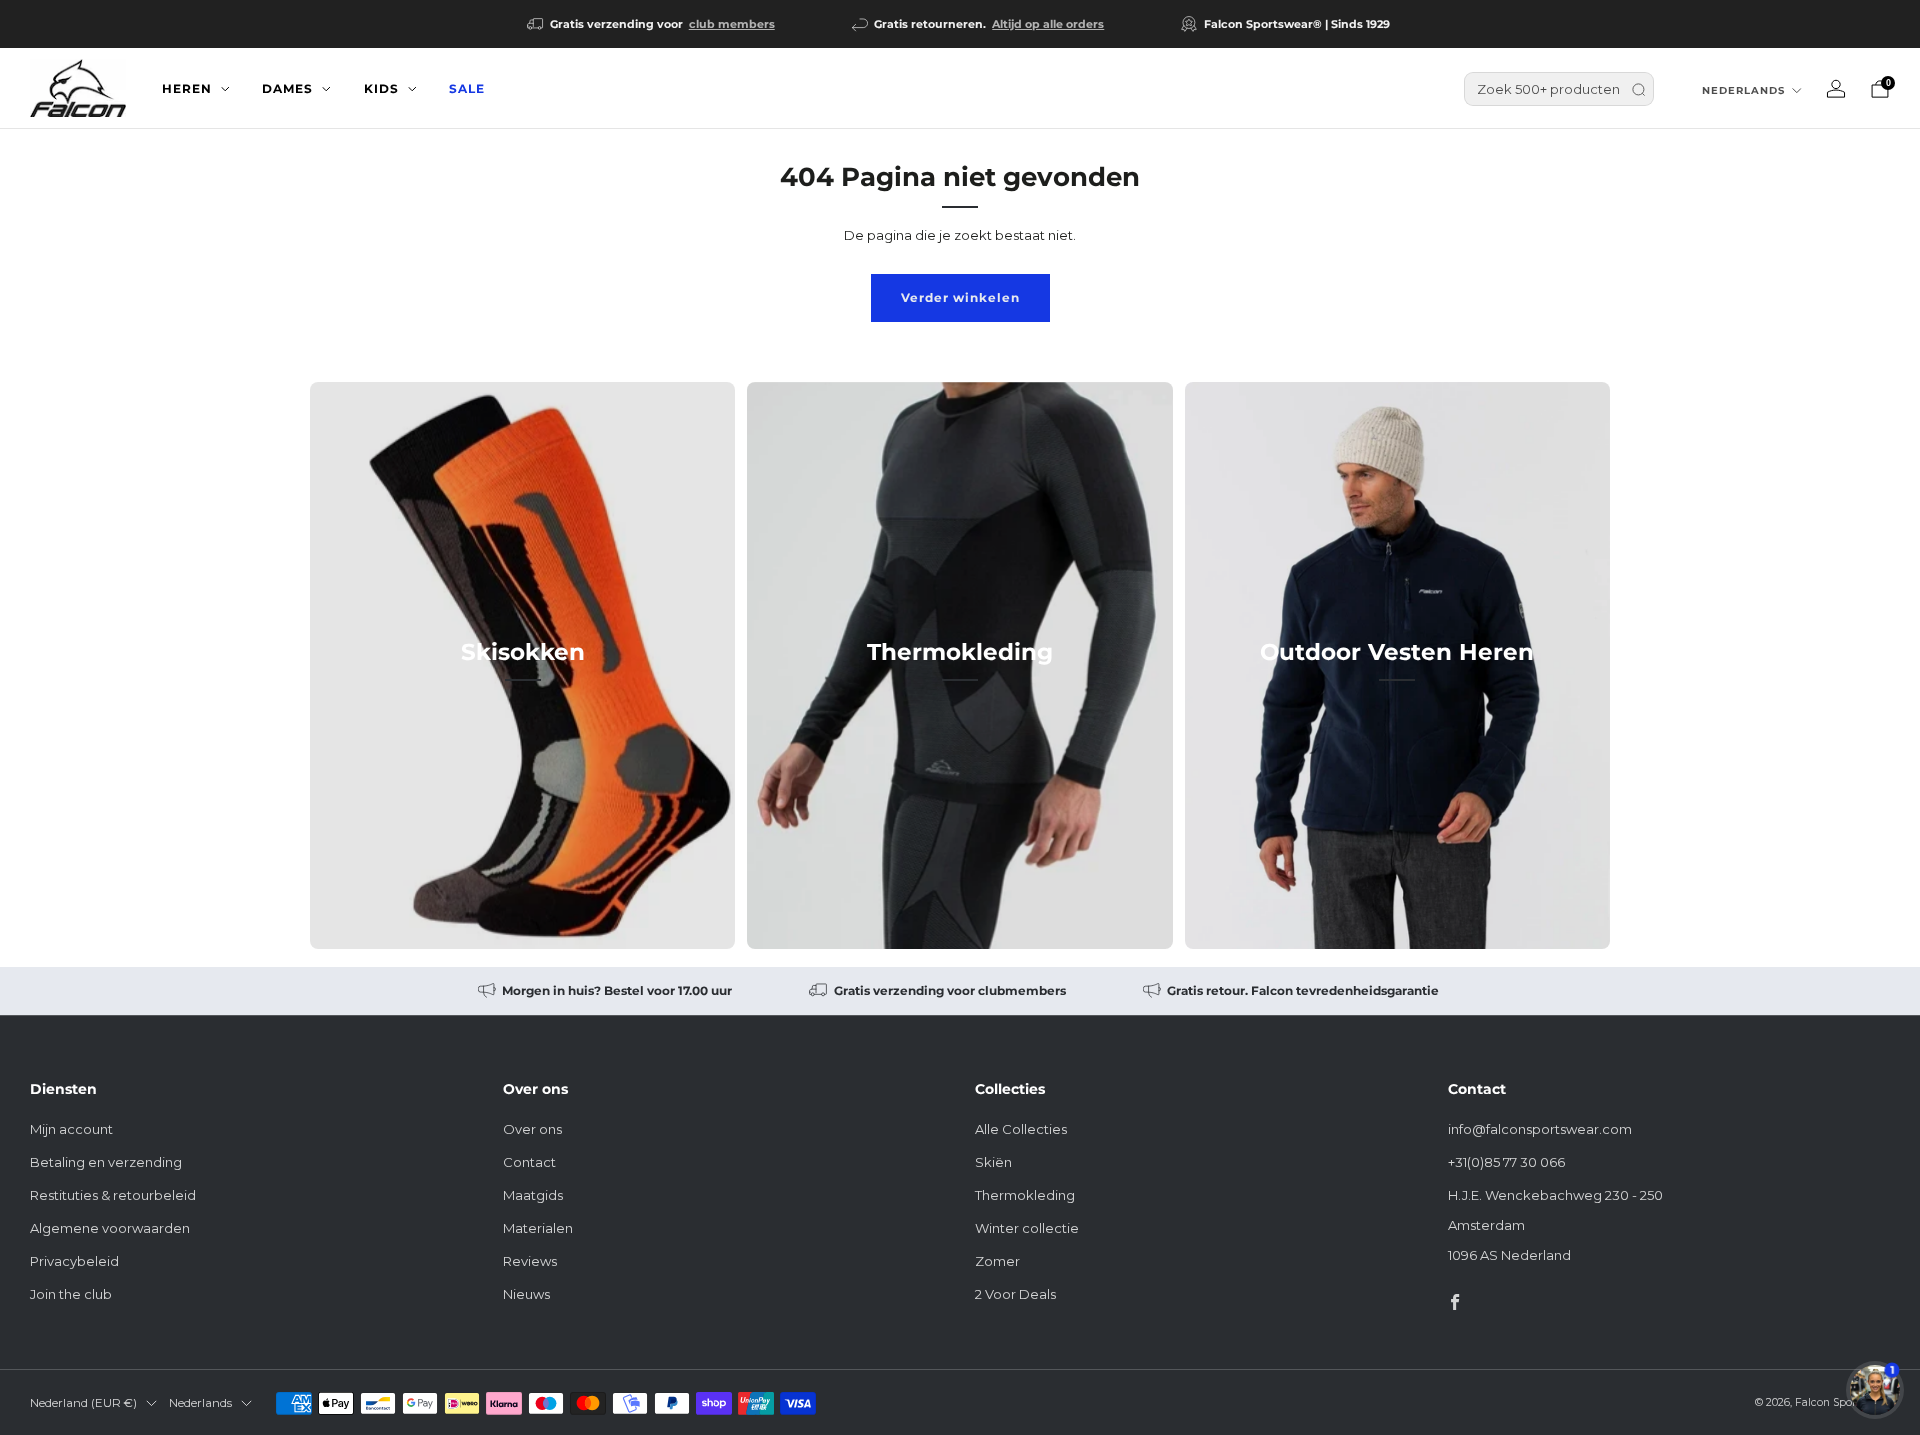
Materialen (538, 1228)
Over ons (532, 1129)
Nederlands (1743, 90)
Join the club (71, 1294)
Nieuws (526, 1294)
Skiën (993, 1162)
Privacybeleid (74, 1261)
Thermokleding (1025, 1195)
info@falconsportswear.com (1540, 1129)
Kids (381, 88)
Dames (287, 88)
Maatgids (533, 1195)
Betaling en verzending (106, 1162)
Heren (187, 88)
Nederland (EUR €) (83, 1403)
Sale (467, 88)
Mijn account (71, 1129)
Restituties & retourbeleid (113, 1195)
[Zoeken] (1638, 89)
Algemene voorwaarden (110, 1228)
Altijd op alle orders (1048, 24)
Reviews (530, 1261)
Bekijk (522, 741)
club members (732, 24)
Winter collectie (1027, 1228)
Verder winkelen (960, 297)
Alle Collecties (1021, 1129)
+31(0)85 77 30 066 (1506, 1162)
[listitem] (652, 24)
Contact (529, 1162)
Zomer (997, 1261)
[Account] (1836, 89)
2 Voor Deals (1015, 1294)
